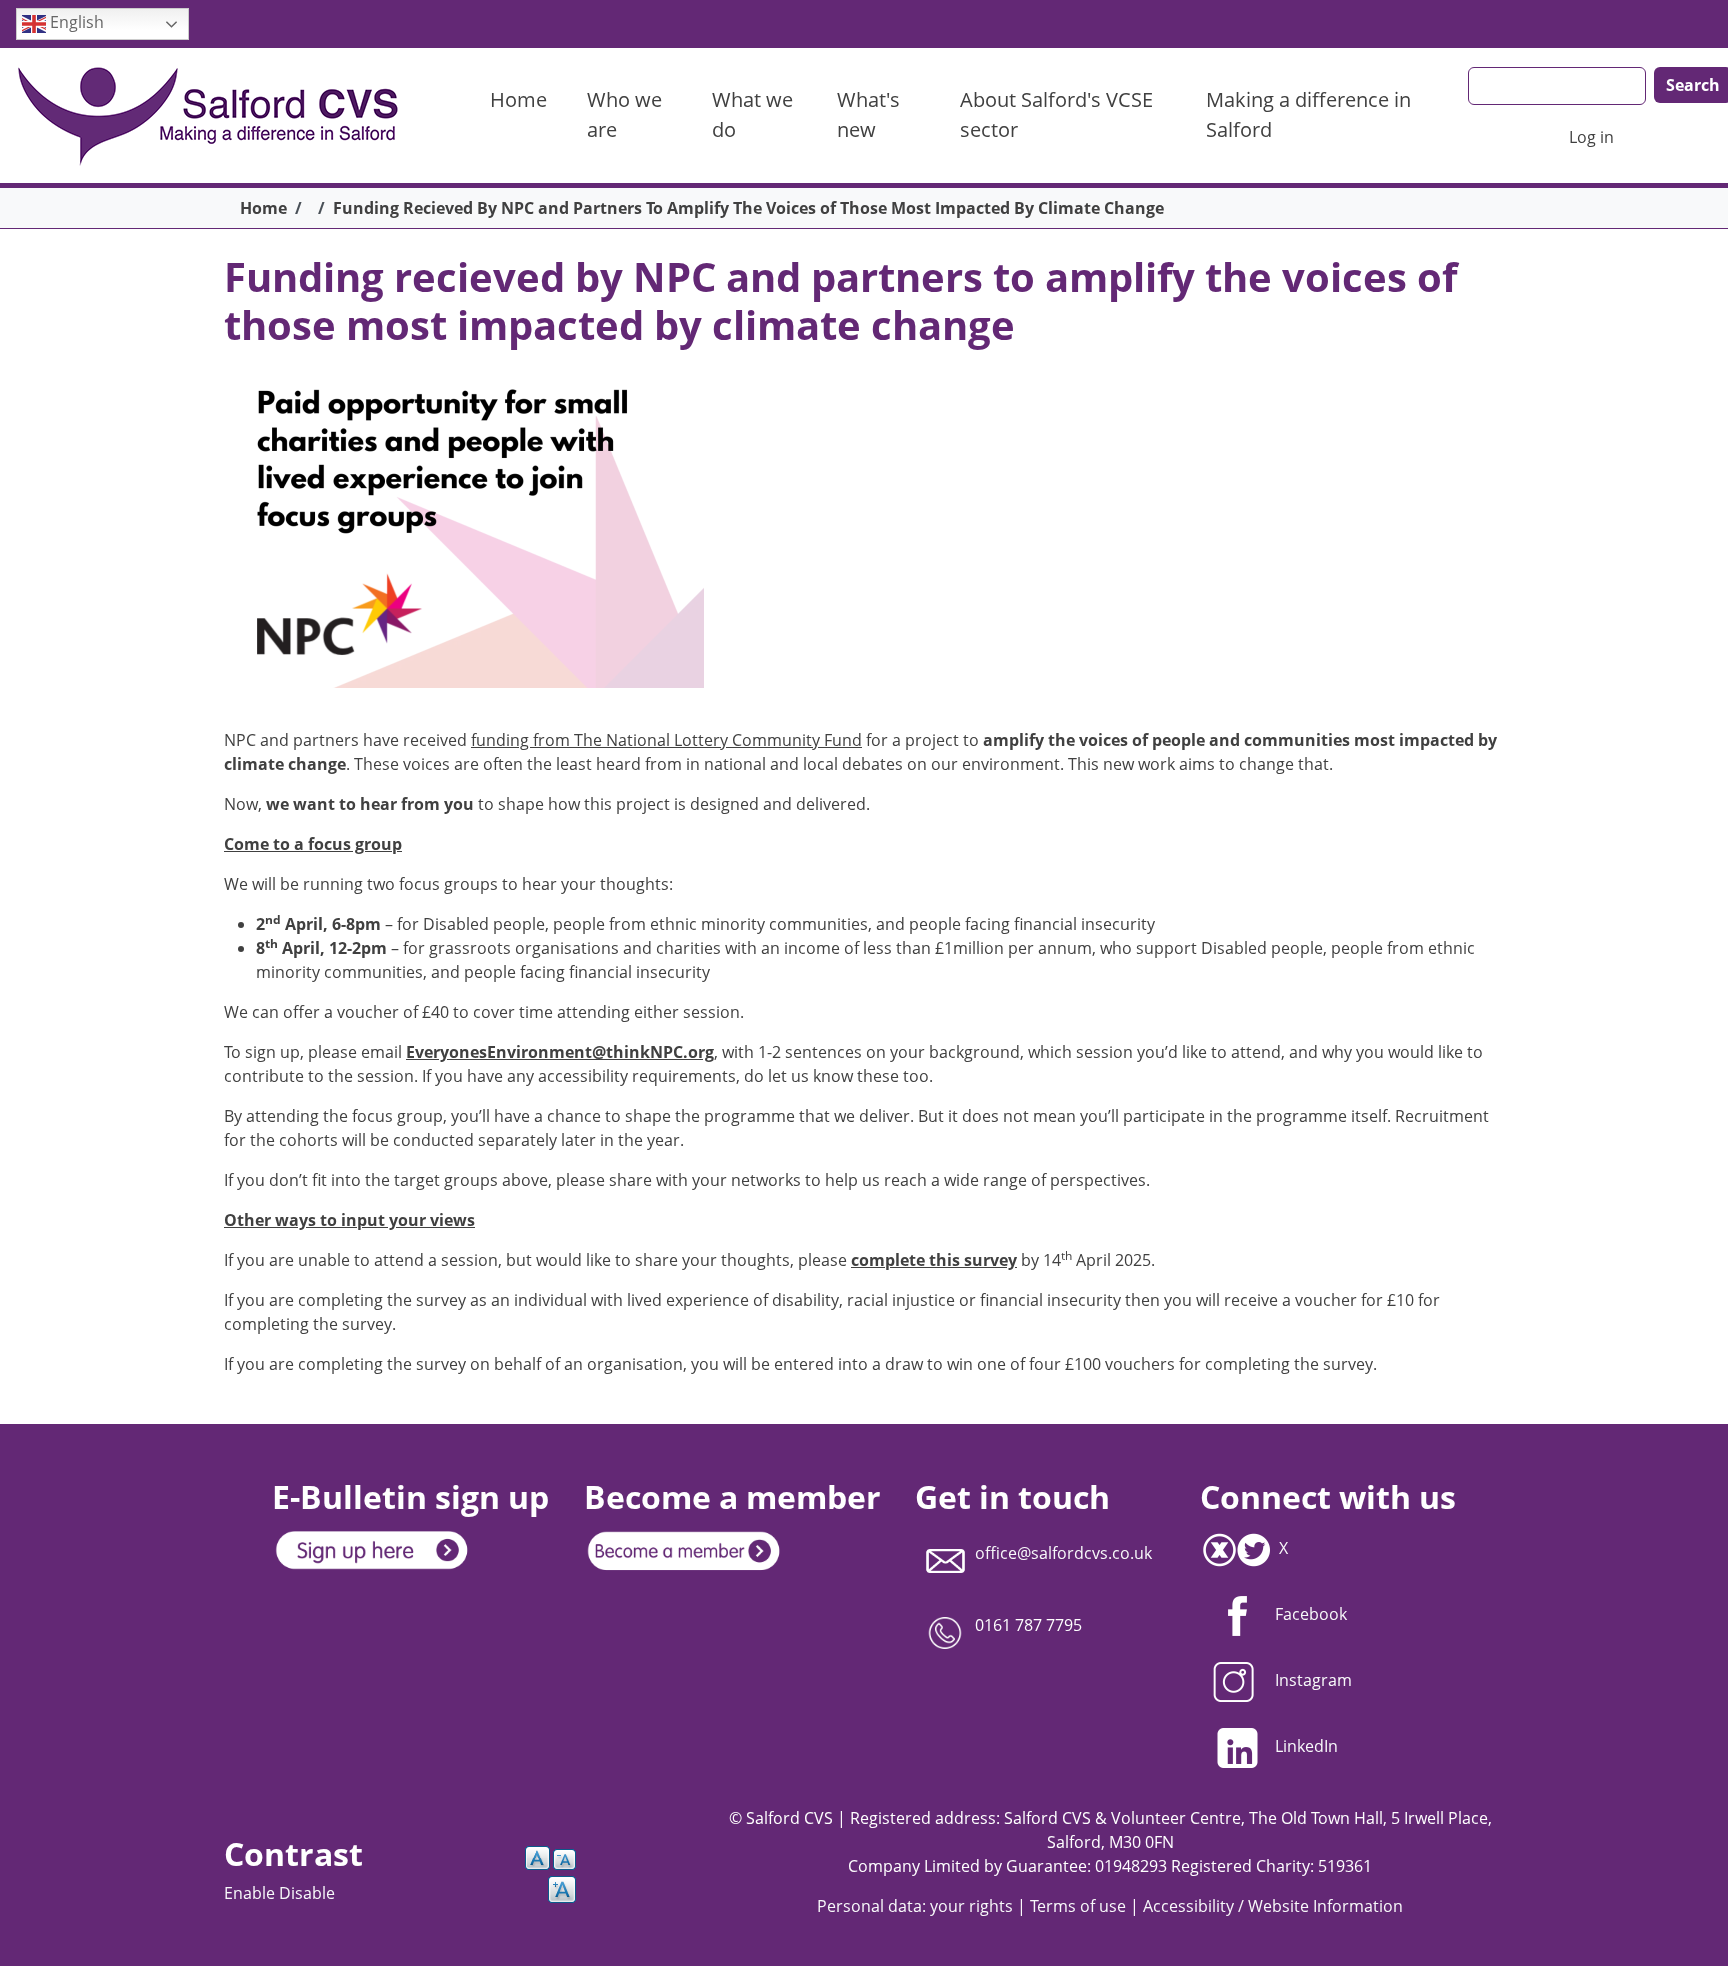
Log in (1591, 137)
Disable (307, 1893)
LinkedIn (1306, 1746)
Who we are (624, 114)
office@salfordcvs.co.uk (1063, 1553)
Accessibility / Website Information (1273, 1906)
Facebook (1311, 1614)
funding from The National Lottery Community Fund (666, 740)
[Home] (218, 115)
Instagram (1313, 1680)
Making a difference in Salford (1308, 114)
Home (518, 99)
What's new (868, 114)
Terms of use (1078, 1906)
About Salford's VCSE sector (1056, 114)
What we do (752, 114)
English (75, 22)
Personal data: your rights (915, 1906)
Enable (251, 1893)
